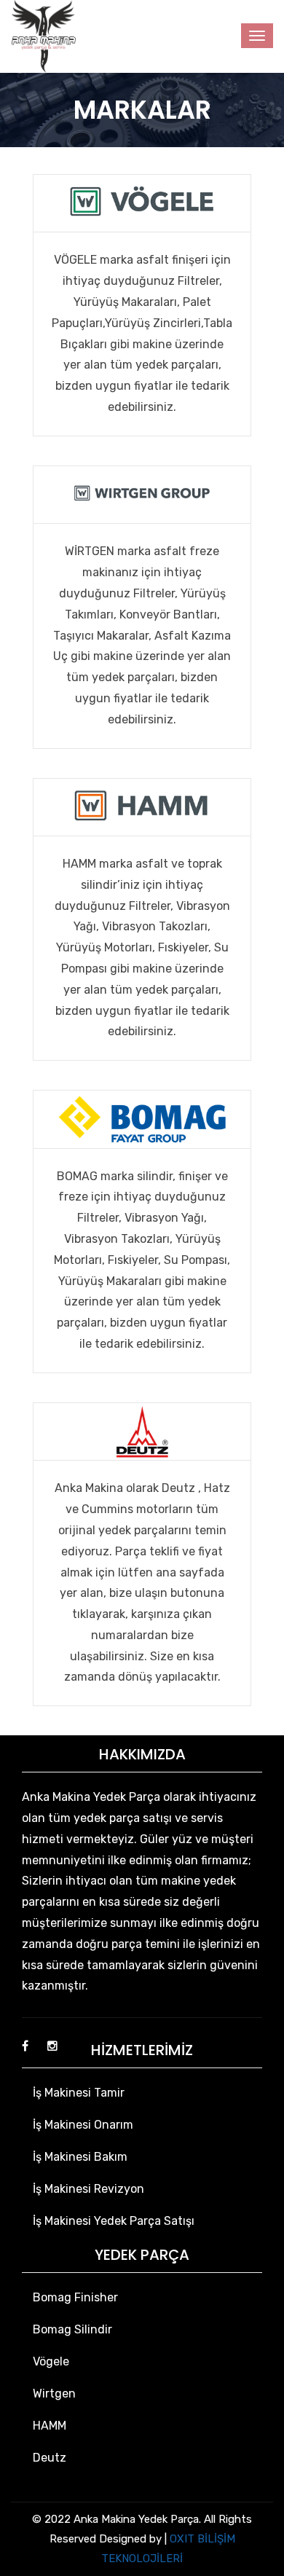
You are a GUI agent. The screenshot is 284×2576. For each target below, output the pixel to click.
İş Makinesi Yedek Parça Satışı (114, 2221)
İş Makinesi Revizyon (88, 2189)
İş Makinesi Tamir (79, 2093)
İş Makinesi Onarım (83, 2125)
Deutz (50, 2458)
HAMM (50, 2426)
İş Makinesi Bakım (80, 2157)
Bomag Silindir (72, 2329)
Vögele (51, 2361)
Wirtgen (54, 2394)
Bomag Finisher (75, 2297)
